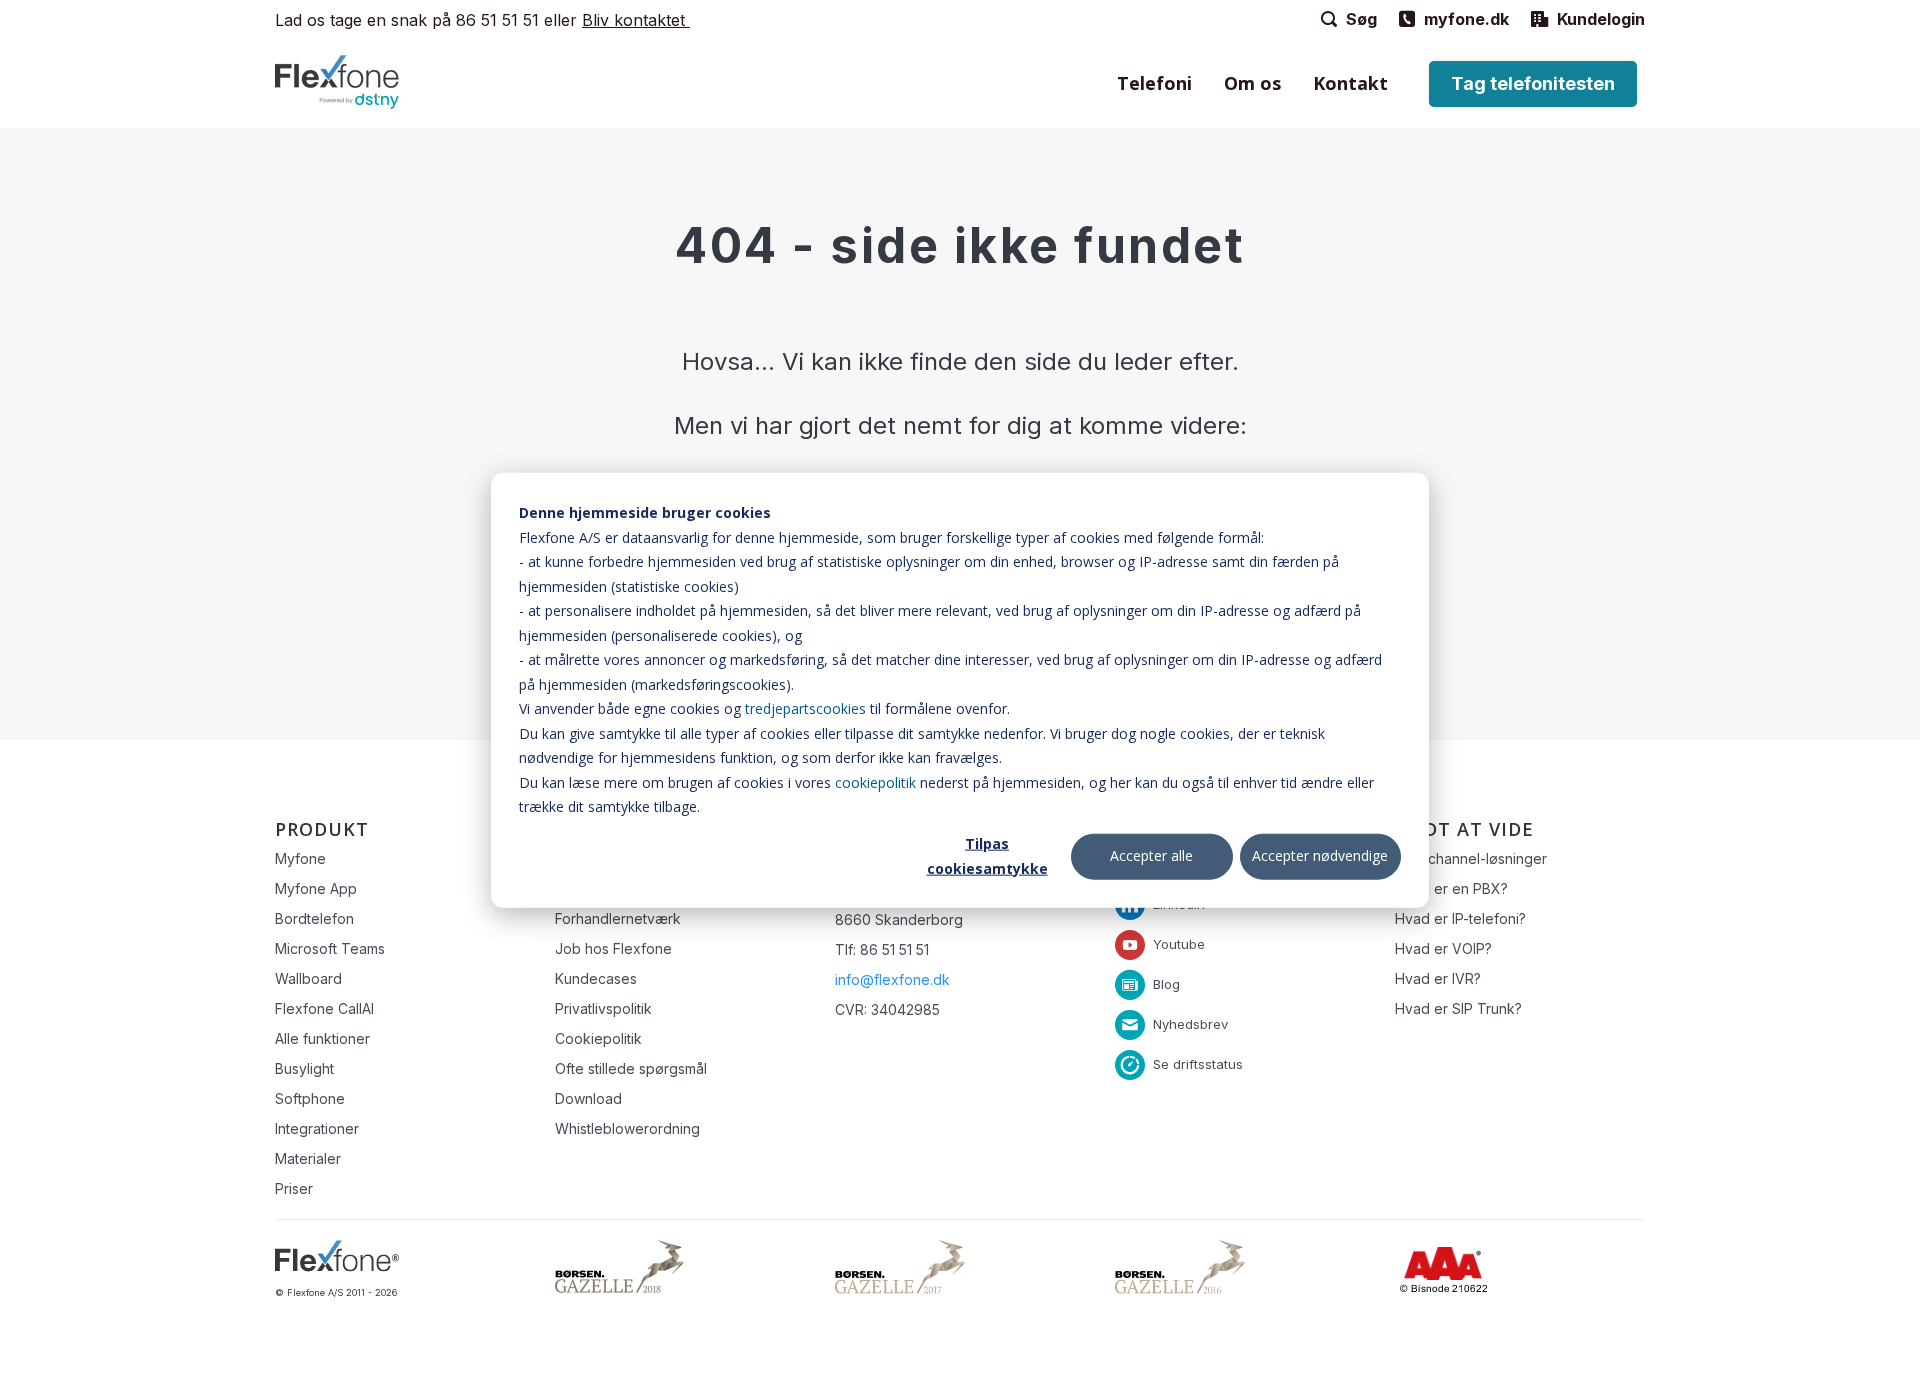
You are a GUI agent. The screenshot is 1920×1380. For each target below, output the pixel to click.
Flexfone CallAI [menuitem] (324, 1008)
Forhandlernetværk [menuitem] (618, 918)
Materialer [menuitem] (308, 1158)
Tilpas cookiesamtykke (987, 856)
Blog (1166, 983)
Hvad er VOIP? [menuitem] (1443, 948)
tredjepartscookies (805, 708)
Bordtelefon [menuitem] (314, 918)
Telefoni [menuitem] (1154, 83)
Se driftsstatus (1198, 1063)
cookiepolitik (875, 781)
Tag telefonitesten (1533, 83)
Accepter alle (1151, 855)
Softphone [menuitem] (310, 1098)
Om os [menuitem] (1252, 83)
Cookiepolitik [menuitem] (598, 1038)
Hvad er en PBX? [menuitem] (1451, 888)
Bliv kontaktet (636, 20)
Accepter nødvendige (1320, 855)
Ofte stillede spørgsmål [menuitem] (631, 1068)
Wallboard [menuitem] (308, 978)
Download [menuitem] (588, 1098)
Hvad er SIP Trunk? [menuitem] (1458, 1008)
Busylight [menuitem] (304, 1068)
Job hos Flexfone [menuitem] (613, 948)
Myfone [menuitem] (300, 858)
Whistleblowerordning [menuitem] (627, 1128)
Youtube (1179, 943)
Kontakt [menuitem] (1350, 83)
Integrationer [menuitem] (317, 1128)
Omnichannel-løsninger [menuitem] (1471, 858)
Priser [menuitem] (294, 1188)
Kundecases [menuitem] (596, 978)
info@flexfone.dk (892, 979)
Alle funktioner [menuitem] (322, 1038)
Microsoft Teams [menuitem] (330, 948)
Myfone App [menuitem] (316, 888)
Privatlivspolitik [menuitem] (603, 1008)
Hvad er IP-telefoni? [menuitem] (1460, 918)
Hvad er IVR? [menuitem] (1438, 978)
